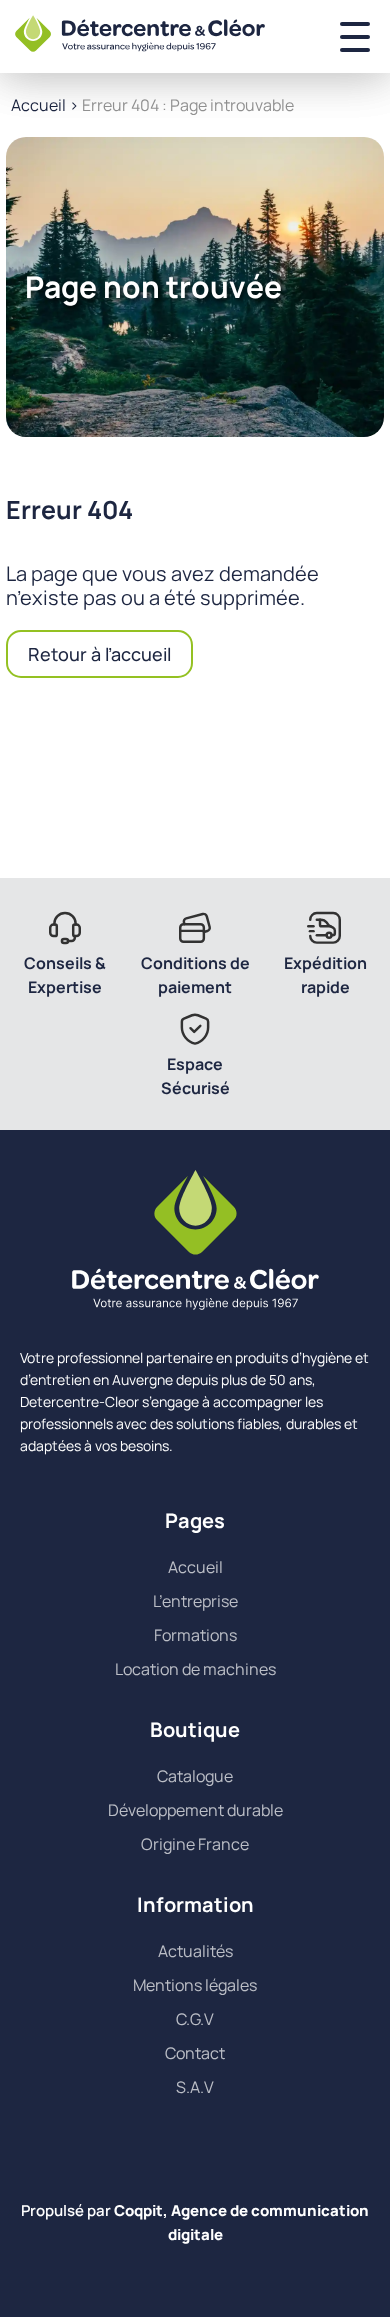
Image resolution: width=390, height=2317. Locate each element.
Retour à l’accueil (99, 654)
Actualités (195, 1951)
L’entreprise (195, 1601)
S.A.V (195, 2087)
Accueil (38, 105)
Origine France (195, 1844)
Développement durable (195, 1810)
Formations (195, 1635)
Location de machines (195, 1669)
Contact (195, 2053)
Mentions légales (195, 1985)
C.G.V (195, 2019)
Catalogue (195, 1776)
